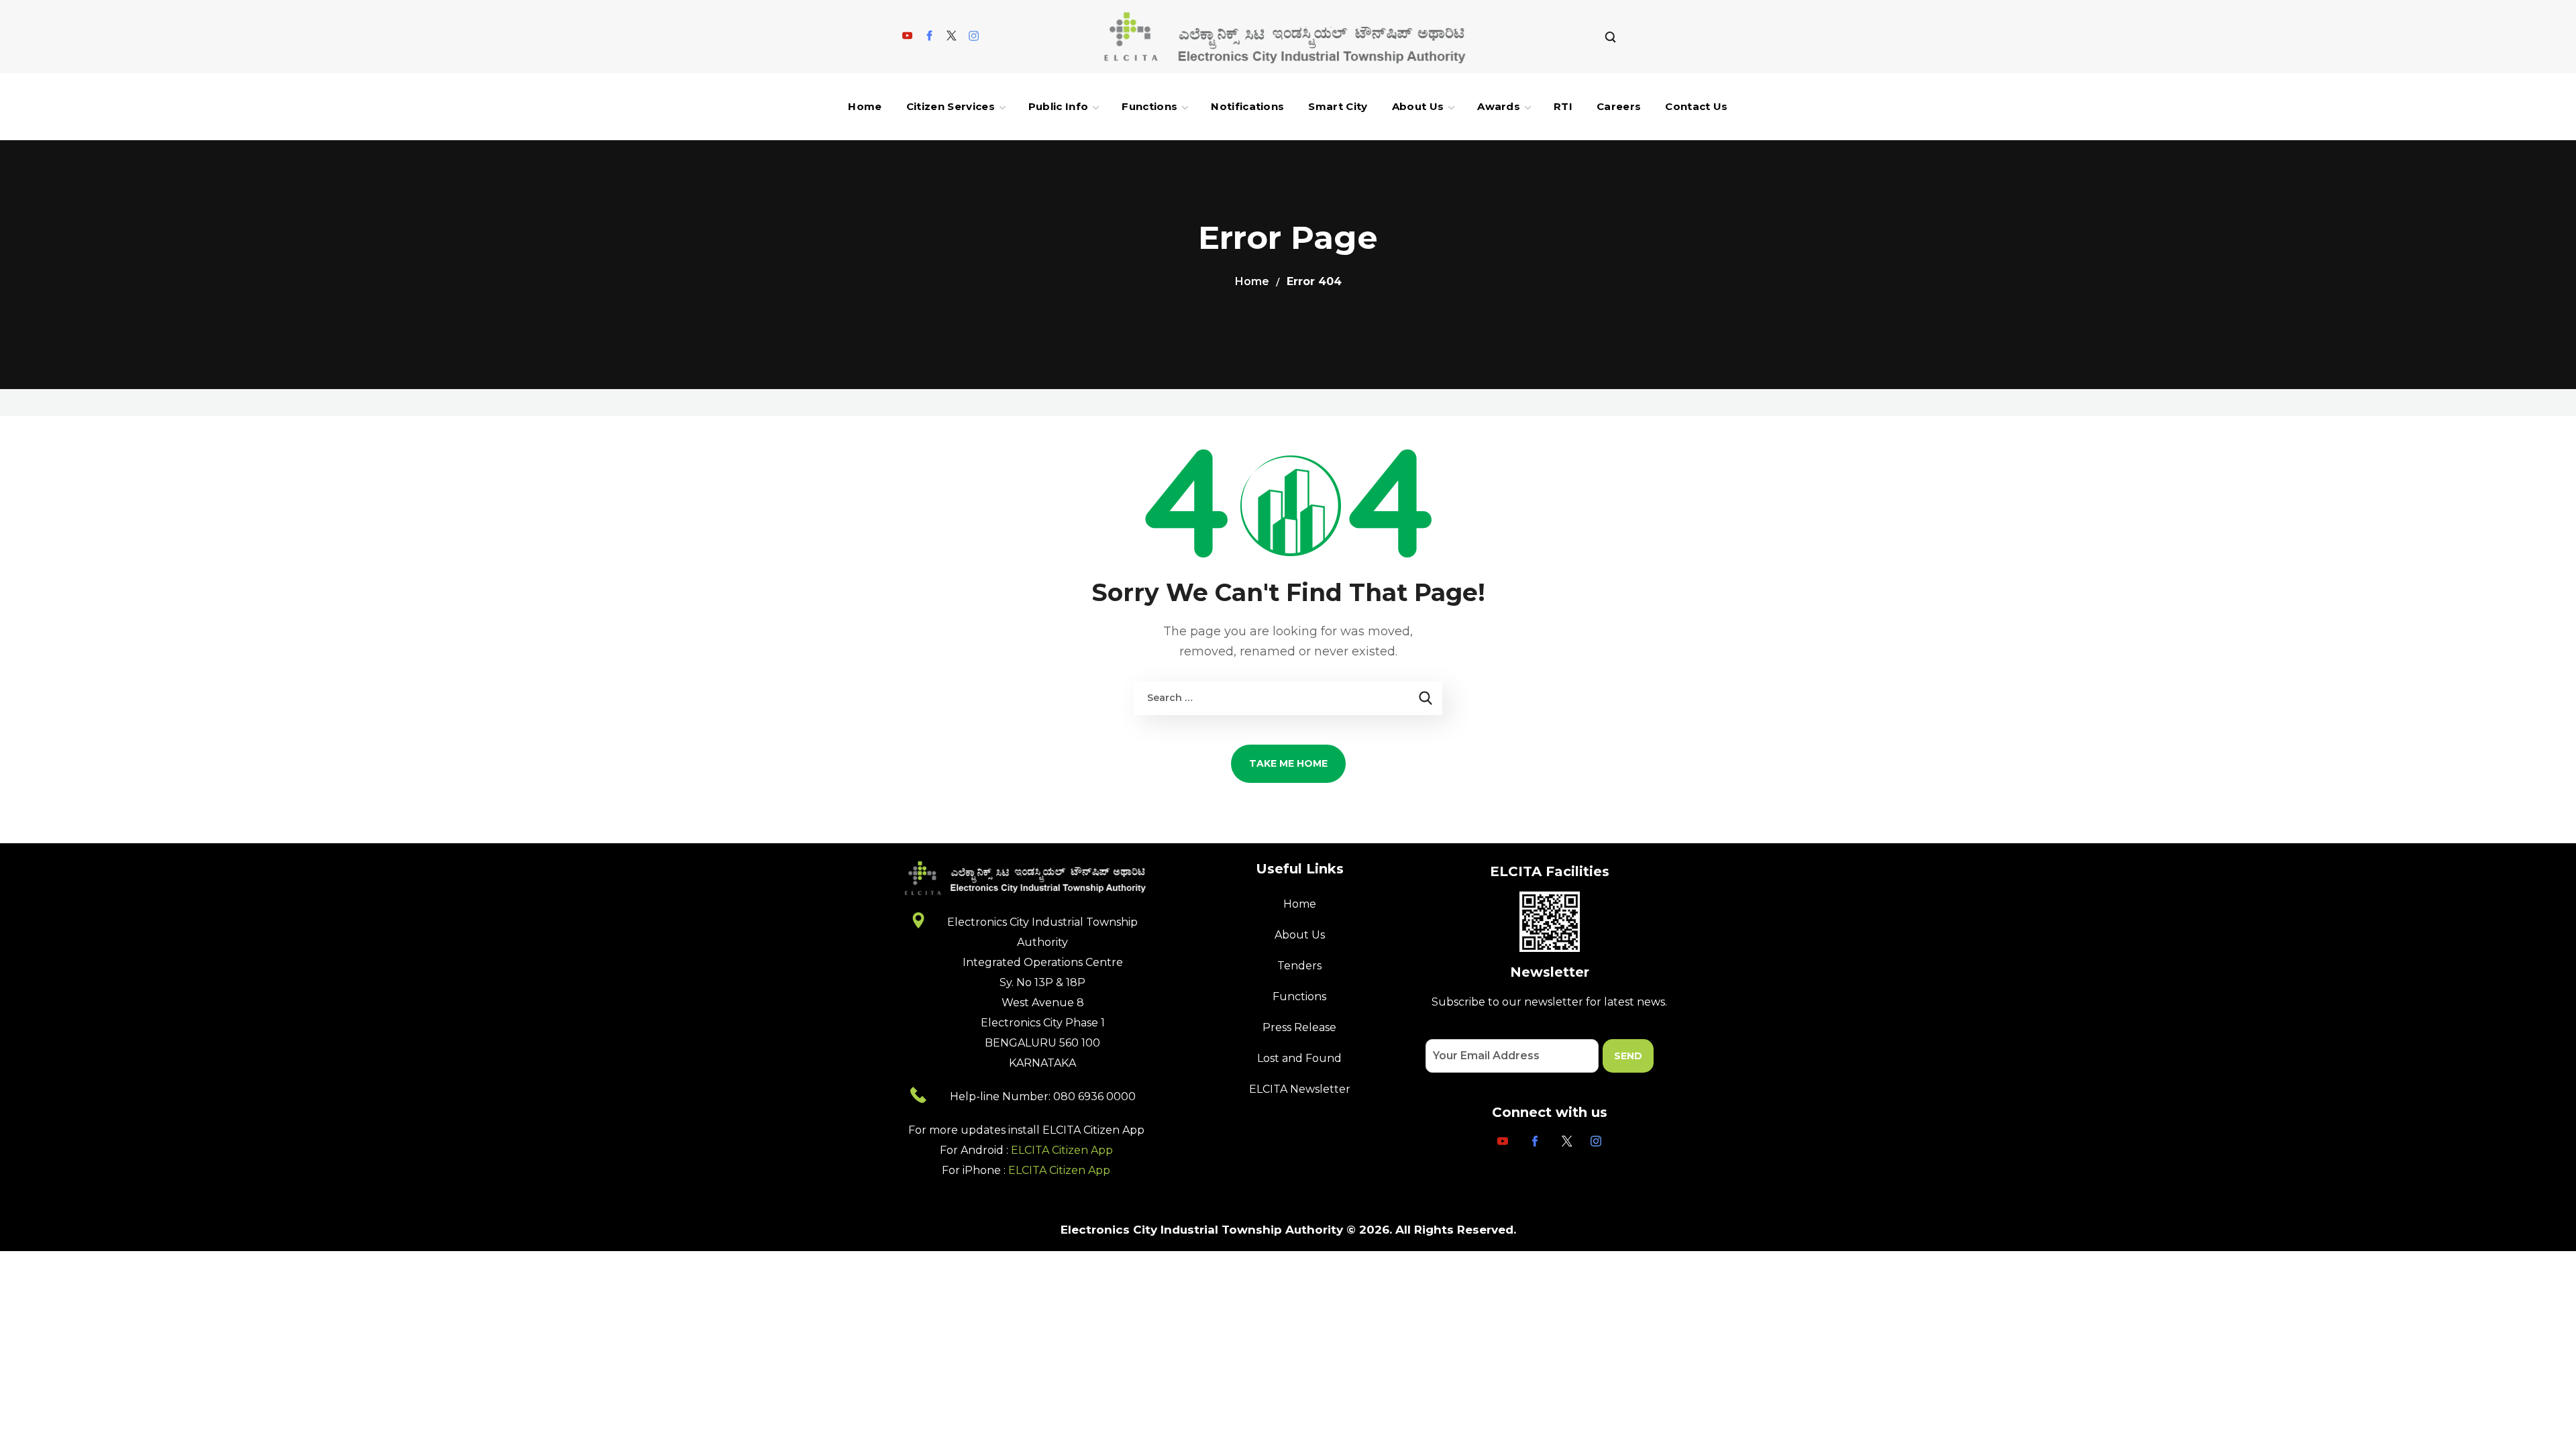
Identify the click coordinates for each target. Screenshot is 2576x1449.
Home (1252, 281)
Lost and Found (1299, 1058)
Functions (1299, 997)
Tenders (1299, 966)
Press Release (1299, 1027)
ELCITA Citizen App (1062, 1150)
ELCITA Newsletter (1300, 1089)
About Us (1300, 935)
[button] (1610, 37)
